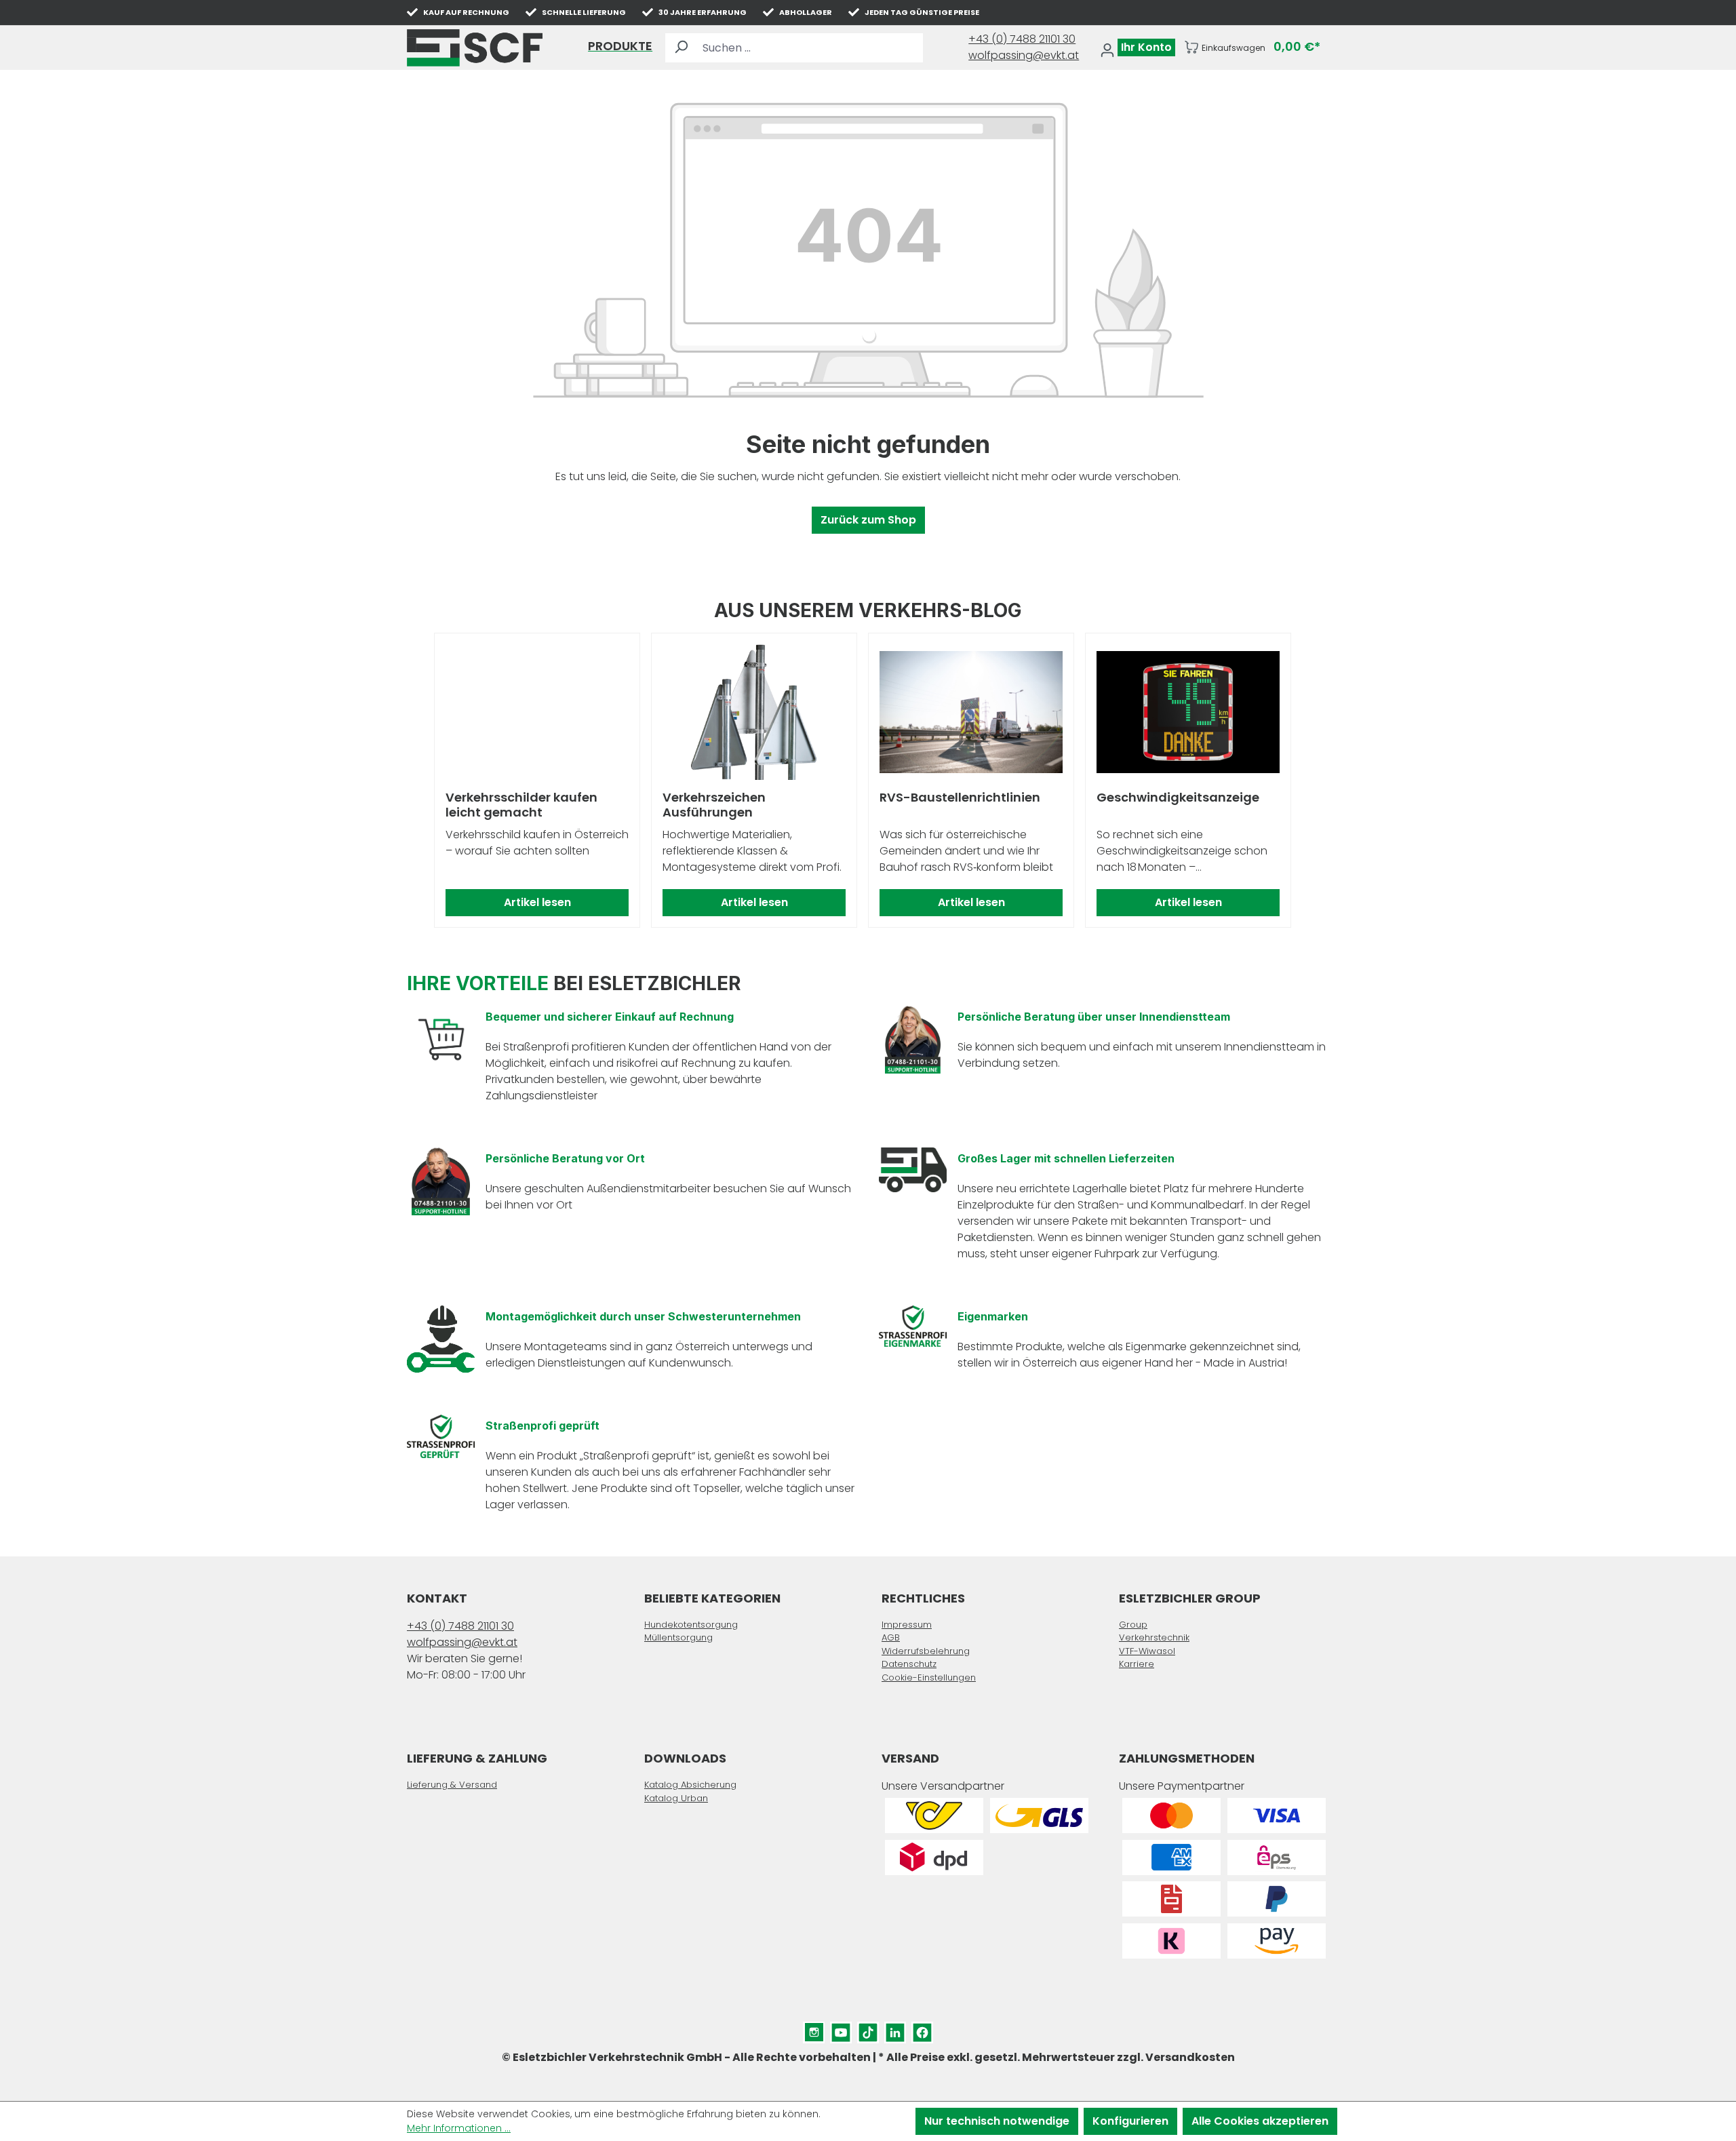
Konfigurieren (1130, 2121)
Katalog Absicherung (690, 1785)
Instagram (814, 2029)
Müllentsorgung (678, 1637)
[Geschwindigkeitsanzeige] (1188, 712)
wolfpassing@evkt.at (1024, 55)
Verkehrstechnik (1154, 1637)
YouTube (841, 2029)
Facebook (922, 2029)
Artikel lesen (537, 902)
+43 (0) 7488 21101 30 (1022, 39)
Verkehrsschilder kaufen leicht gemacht (521, 805)
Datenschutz (909, 1664)
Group (1133, 1625)
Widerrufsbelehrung (926, 1651)
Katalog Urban (676, 1798)
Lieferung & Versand (452, 1785)
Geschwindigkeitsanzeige (1178, 798)
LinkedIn (895, 2029)
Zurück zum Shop (868, 520)
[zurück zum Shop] (475, 48)
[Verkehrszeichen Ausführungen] (754, 712)
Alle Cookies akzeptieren (1260, 2121)
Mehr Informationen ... (459, 2128)
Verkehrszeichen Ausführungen (714, 805)
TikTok (868, 2029)
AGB (891, 1637)
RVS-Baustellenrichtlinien (960, 798)
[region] (868, 781)
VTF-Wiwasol (1147, 1651)
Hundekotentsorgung (691, 1625)
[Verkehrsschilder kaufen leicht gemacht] (537, 712)
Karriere (1137, 1664)
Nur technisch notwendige (997, 2121)
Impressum (907, 1625)
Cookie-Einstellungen (929, 1677)
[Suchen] (681, 48)
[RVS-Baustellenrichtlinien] (971, 712)
